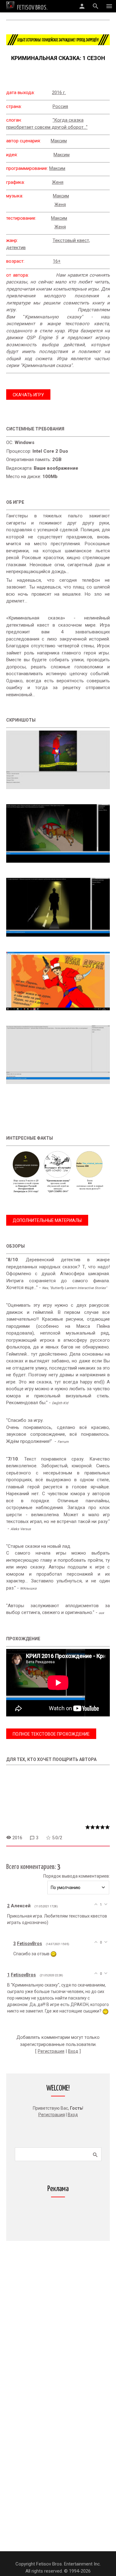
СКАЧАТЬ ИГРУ (28, 395)
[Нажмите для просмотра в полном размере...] (58, 794)
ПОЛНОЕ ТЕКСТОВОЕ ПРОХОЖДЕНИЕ (51, 1734)
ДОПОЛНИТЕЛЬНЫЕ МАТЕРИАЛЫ (47, 1220)
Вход (73, 2051)
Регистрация (51, 2051)
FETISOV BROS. (32, 8)
